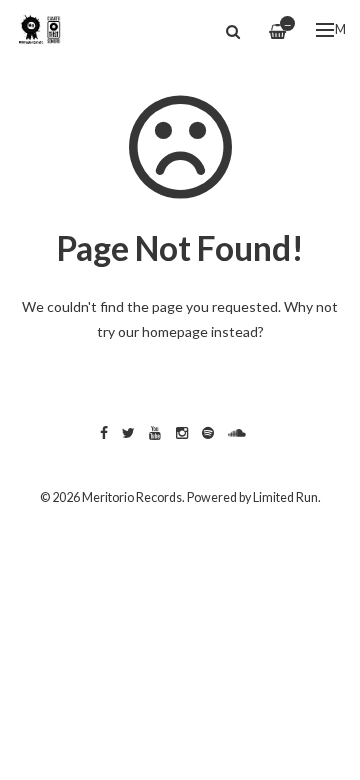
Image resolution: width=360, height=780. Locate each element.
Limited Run (285, 497)
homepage (175, 331)
